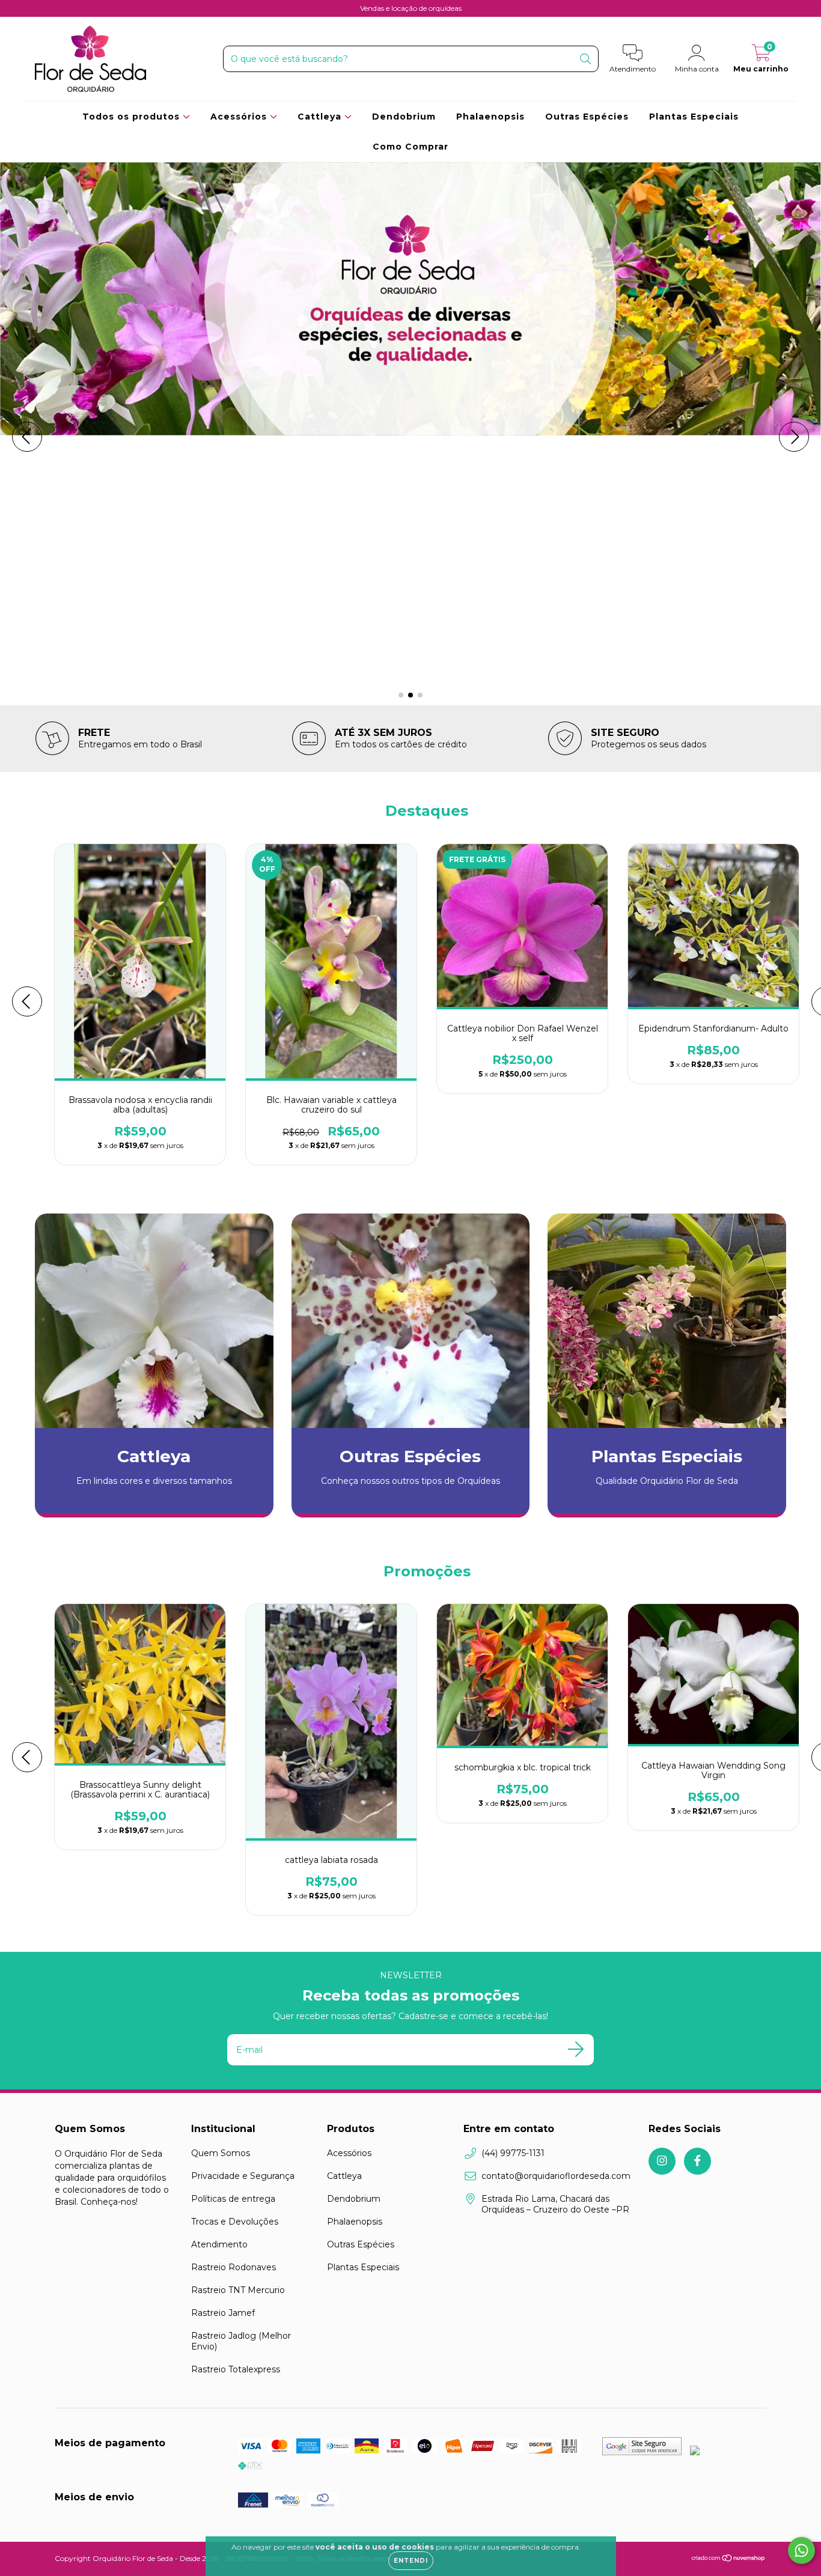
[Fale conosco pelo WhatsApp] (801, 2550)
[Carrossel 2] (410, 437)
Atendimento (219, 2244)
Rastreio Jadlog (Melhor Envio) (241, 2341)
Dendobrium (404, 117)
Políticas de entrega (233, 2199)
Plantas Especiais (694, 117)
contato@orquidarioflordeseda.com (556, 2176)
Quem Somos (221, 2153)
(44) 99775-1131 (513, 2153)
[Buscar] (586, 58)
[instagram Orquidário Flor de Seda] (44, 8)
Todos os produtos (133, 117)
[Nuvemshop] (729, 2559)
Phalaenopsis (490, 117)
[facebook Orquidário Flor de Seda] (61, 8)
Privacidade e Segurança (243, 2176)
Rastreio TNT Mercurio (238, 2290)
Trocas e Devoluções (235, 2222)
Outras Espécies (587, 117)
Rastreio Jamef (223, 2313)
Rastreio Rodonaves (233, 2267)
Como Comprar (410, 147)
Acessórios (240, 117)
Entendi (411, 2561)
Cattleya (321, 117)
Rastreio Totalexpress (236, 2369)
